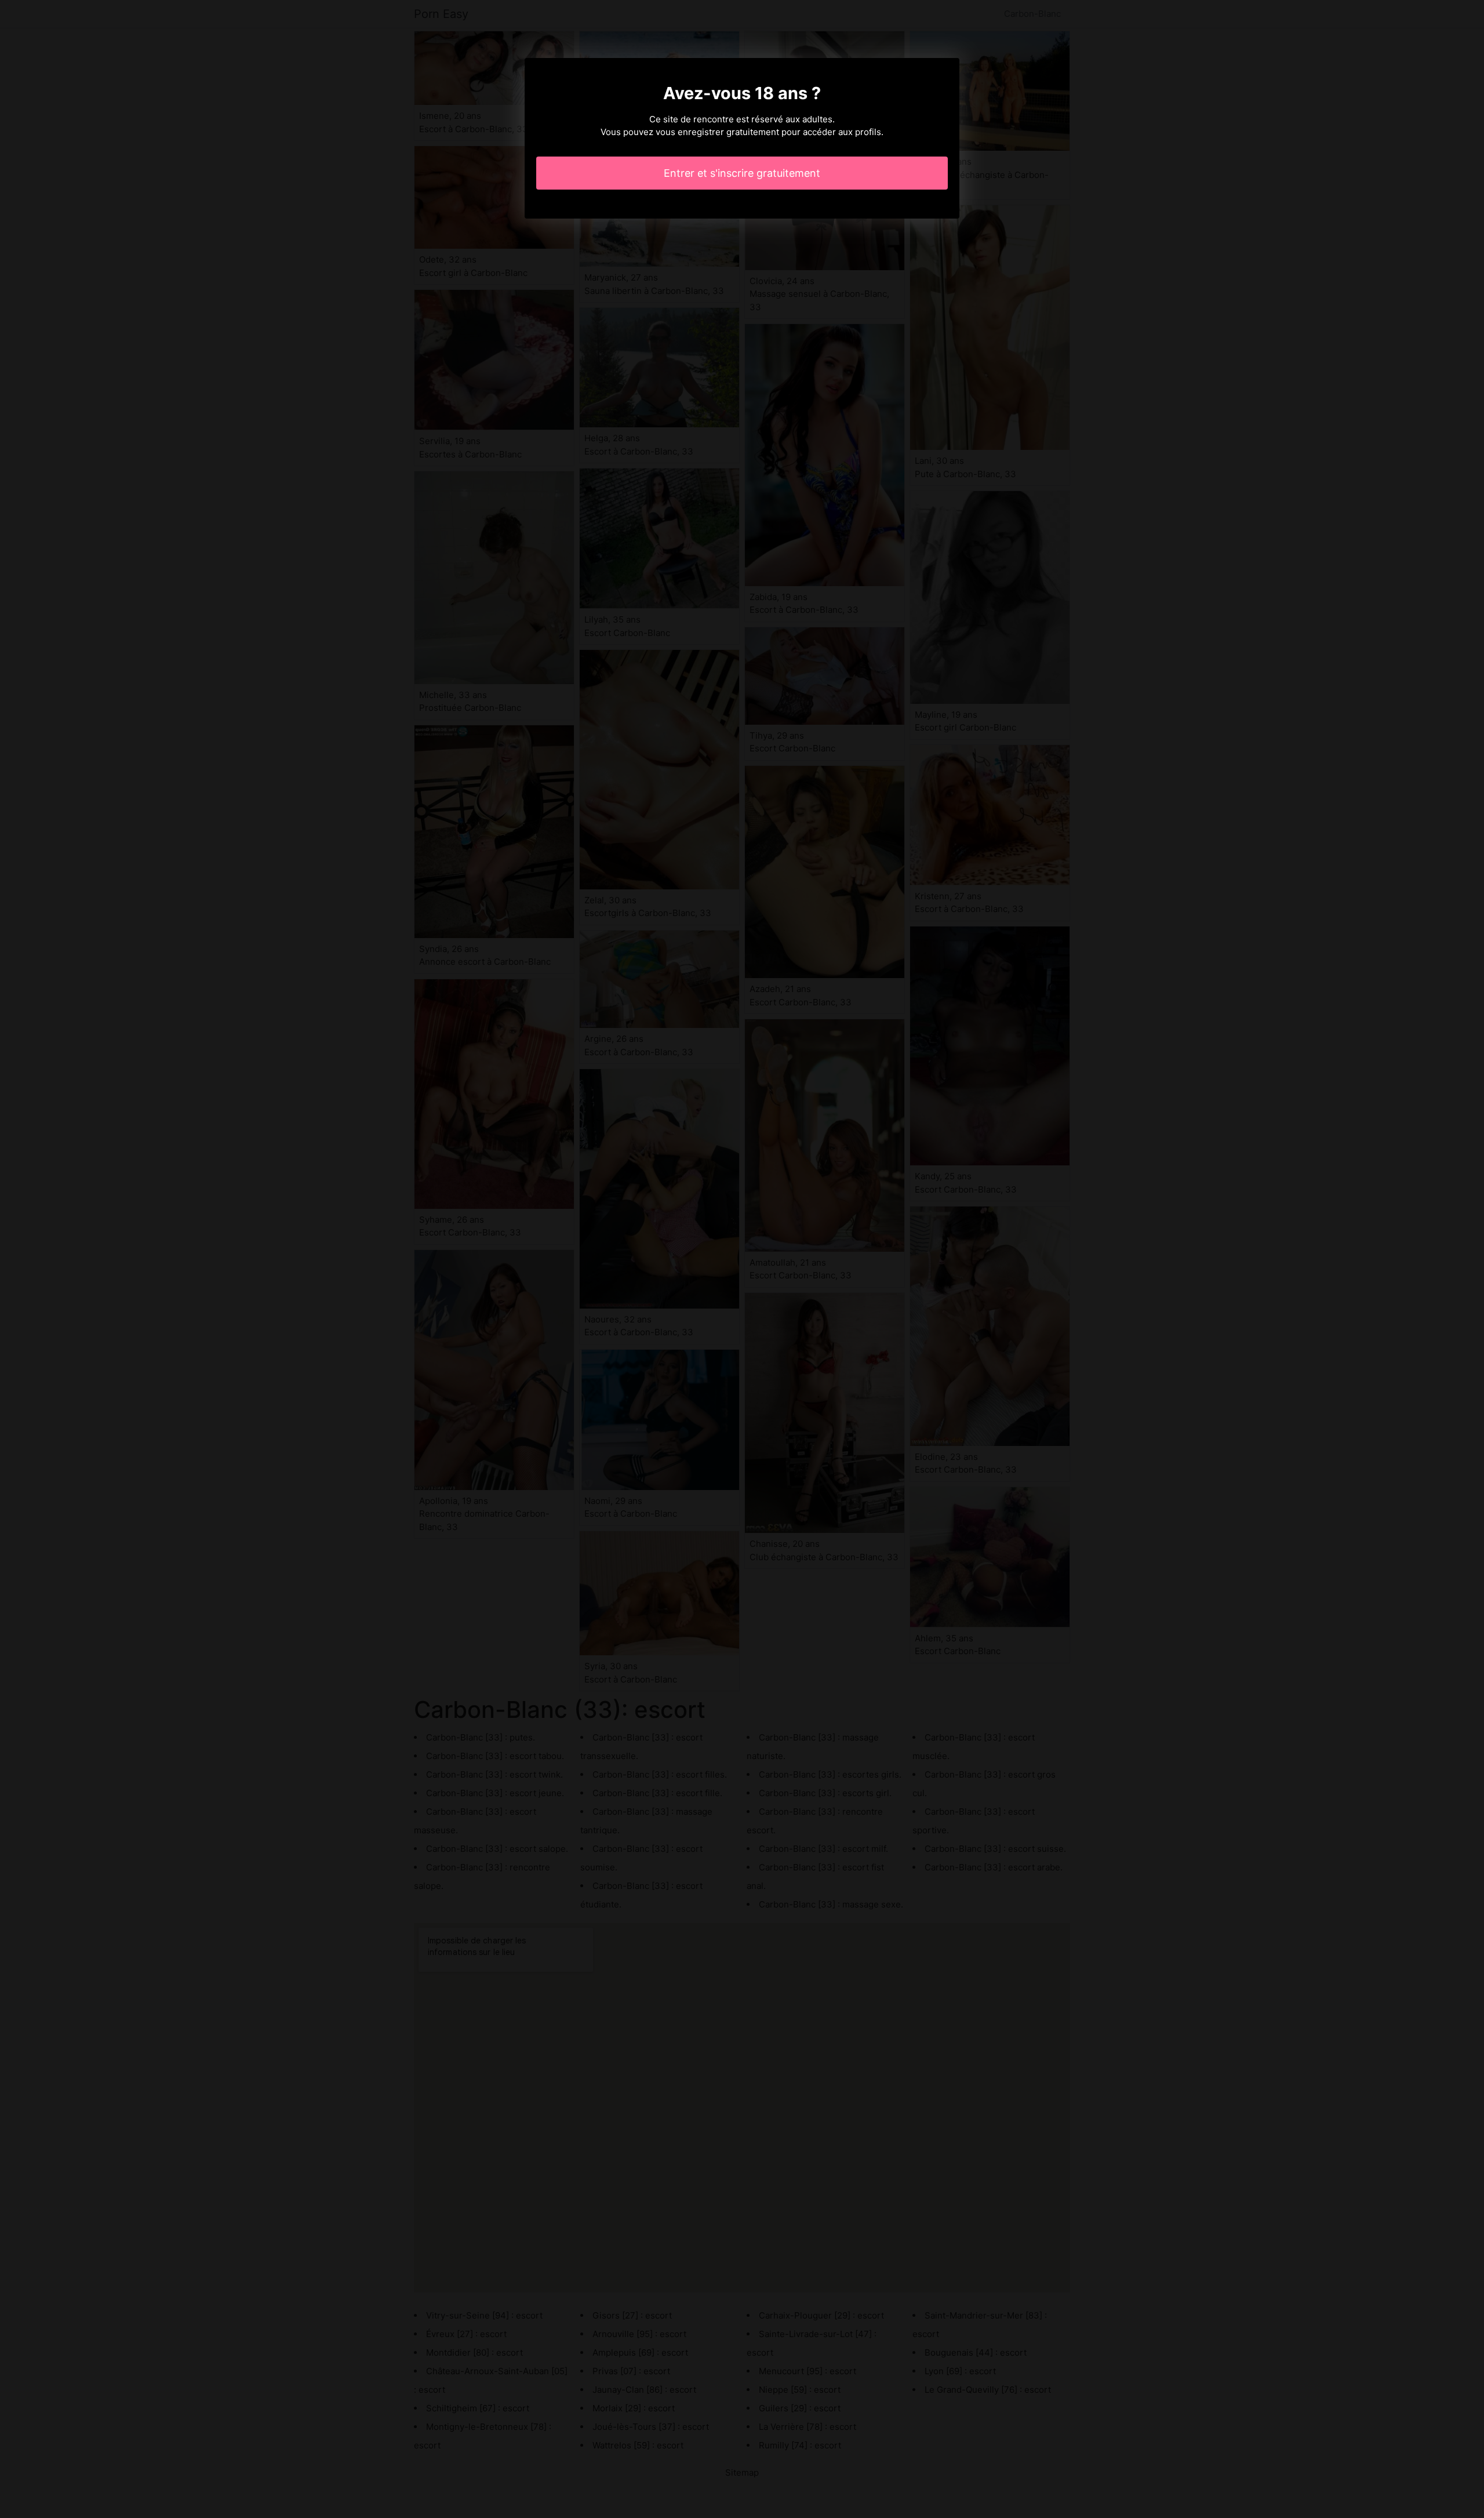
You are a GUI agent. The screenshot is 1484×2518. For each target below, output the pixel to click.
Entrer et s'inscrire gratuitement (742, 173)
